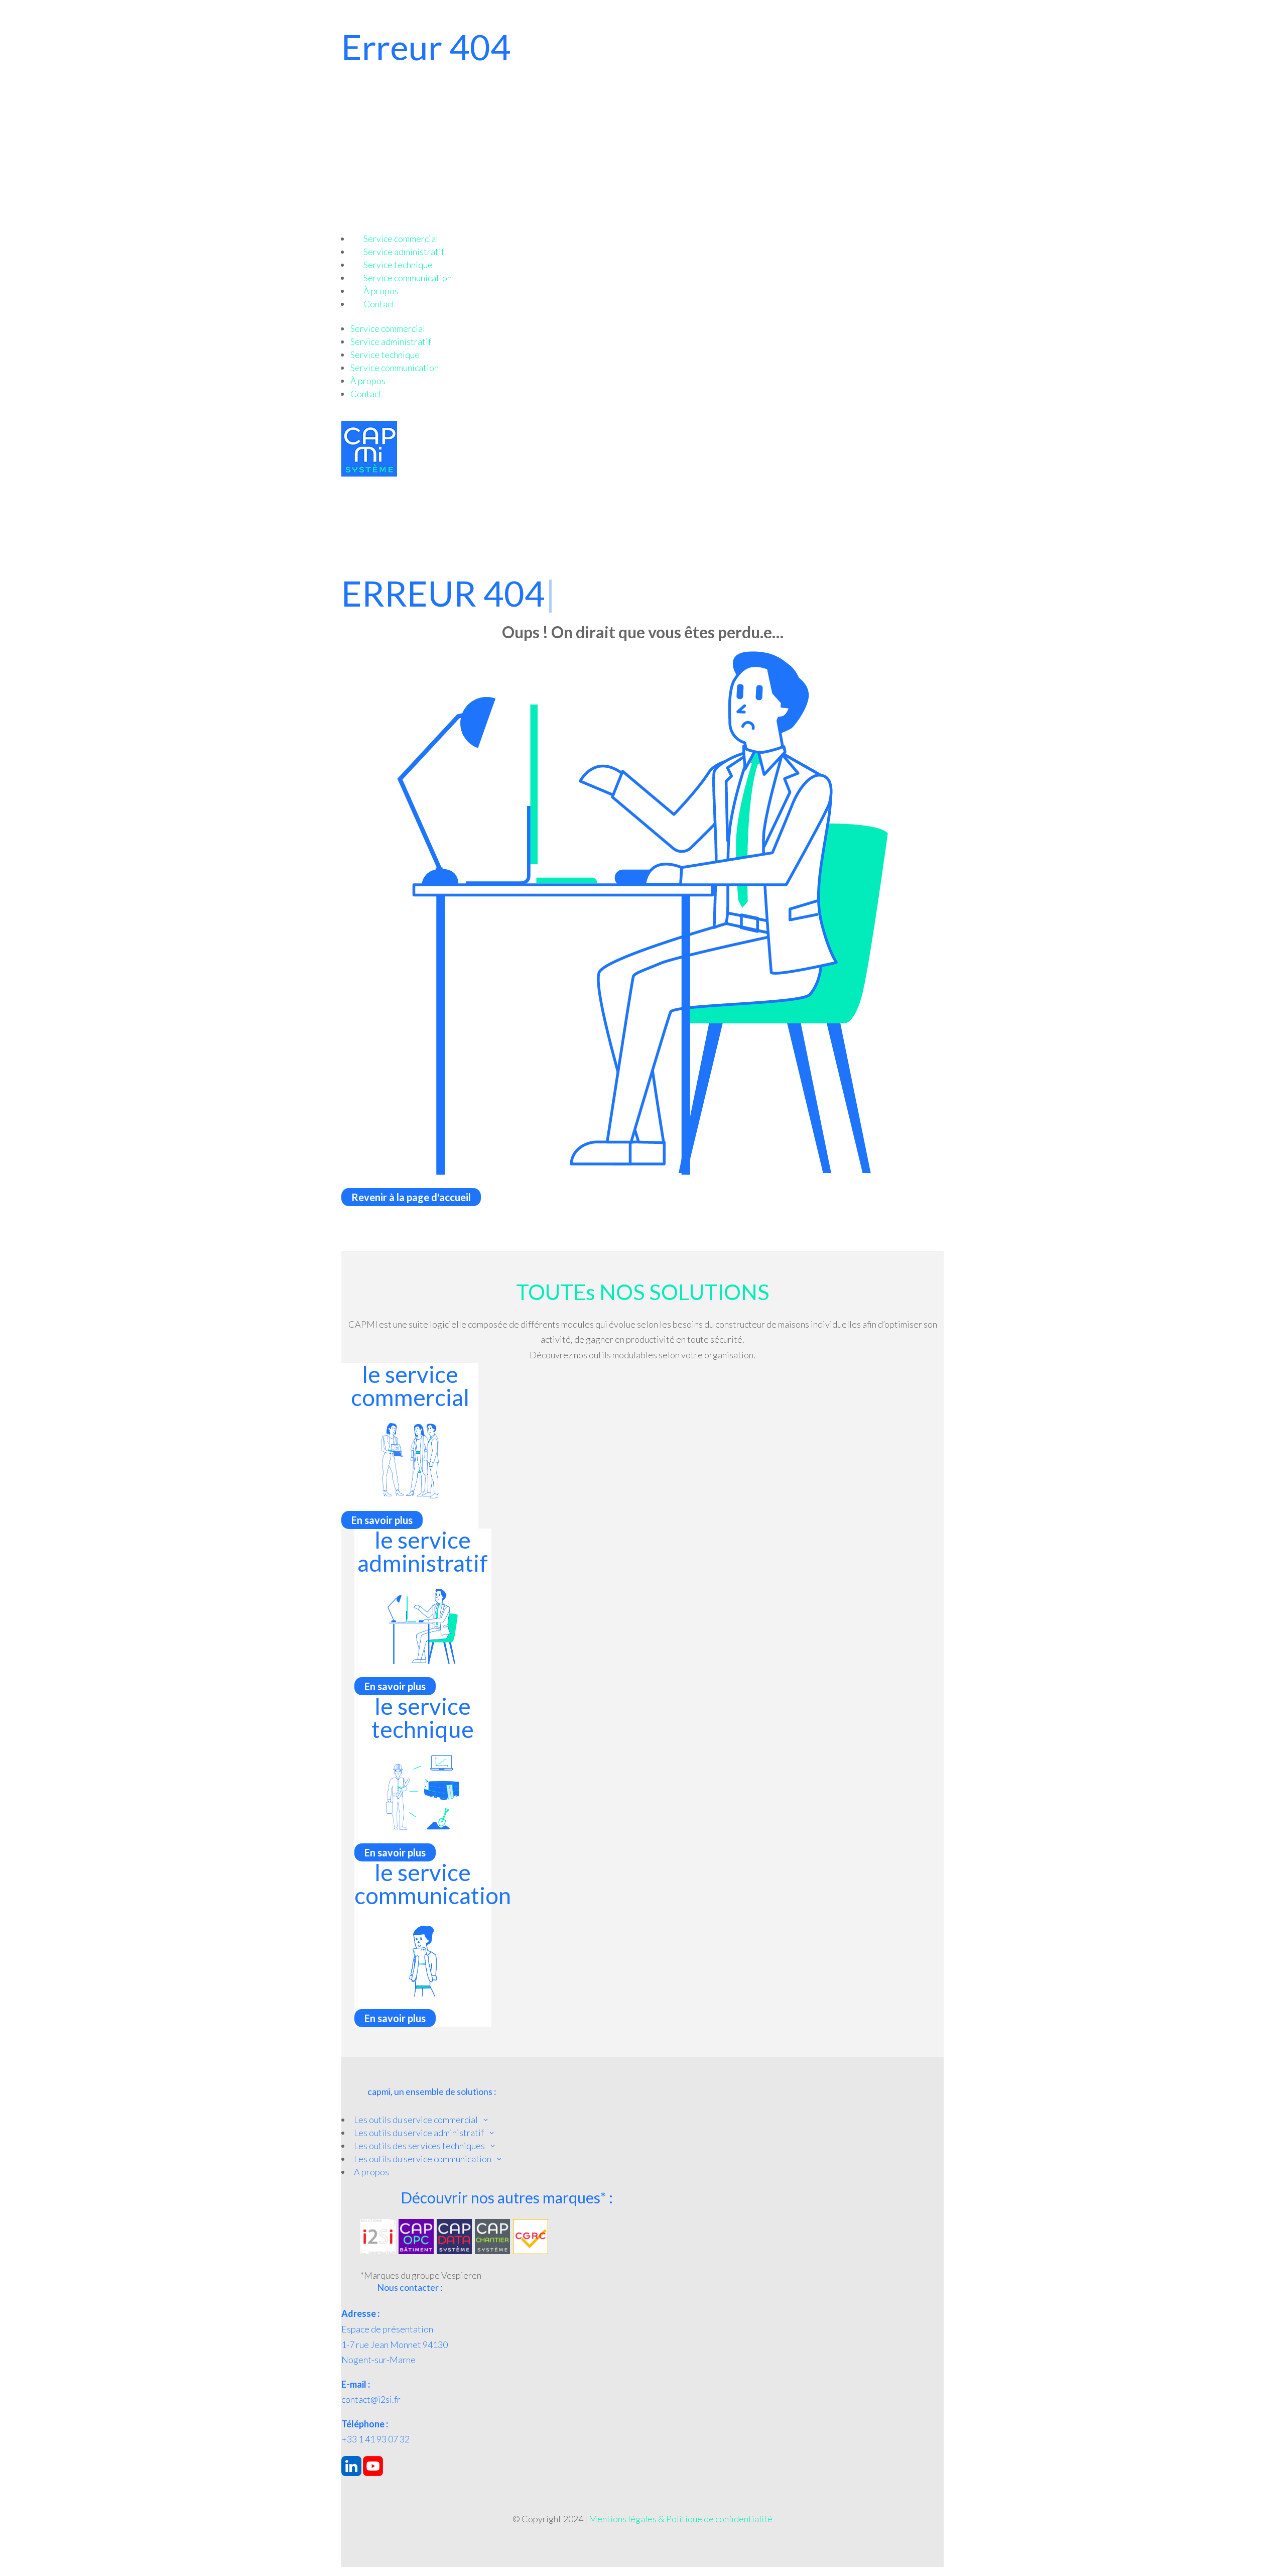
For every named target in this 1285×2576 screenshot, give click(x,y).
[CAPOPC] (416, 2251)
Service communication (408, 278)
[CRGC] (531, 2251)
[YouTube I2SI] (373, 2473)
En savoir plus (382, 1520)
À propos (381, 291)
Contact (379, 304)
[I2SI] (378, 2251)
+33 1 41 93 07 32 (375, 2439)
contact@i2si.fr (371, 2399)
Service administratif (404, 252)
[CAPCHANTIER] (492, 2251)
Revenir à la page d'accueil (411, 1197)
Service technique (398, 265)
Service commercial (401, 239)
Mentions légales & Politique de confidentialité (681, 2519)
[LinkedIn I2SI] (351, 2473)
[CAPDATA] (454, 2251)
